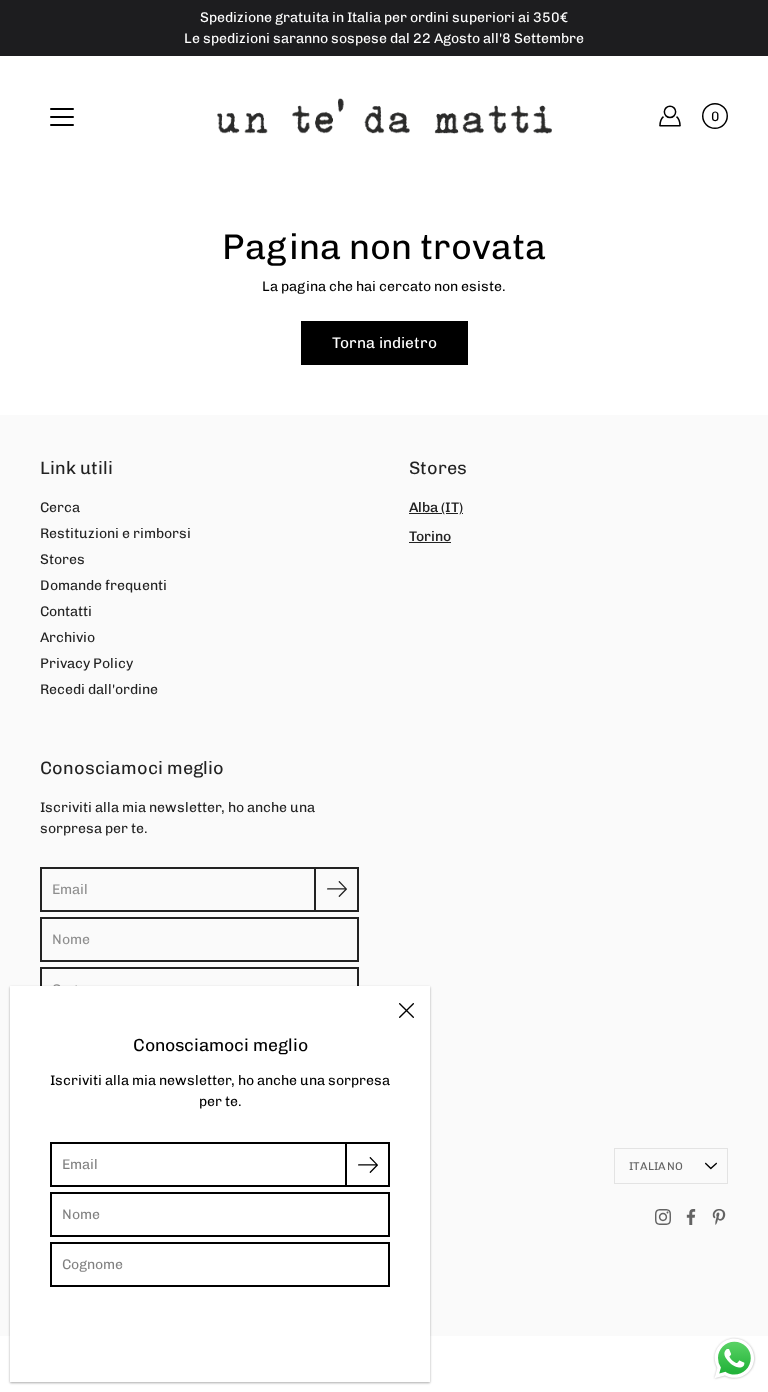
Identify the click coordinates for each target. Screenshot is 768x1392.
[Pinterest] (719, 1217)
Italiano (656, 1166)
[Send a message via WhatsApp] (734, 1358)
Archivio (67, 637)
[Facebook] (691, 1217)
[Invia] (336, 889)
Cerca (60, 507)
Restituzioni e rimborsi (115, 533)
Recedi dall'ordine (99, 689)
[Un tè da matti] (384, 116)
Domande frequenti (103, 585)
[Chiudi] (406, 1010)
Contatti (66, 611)
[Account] (670, 116)
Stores (62, 559)
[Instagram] (663, 1217)
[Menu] (62, 117)
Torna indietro (384, 343)
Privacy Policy (86, 663)
